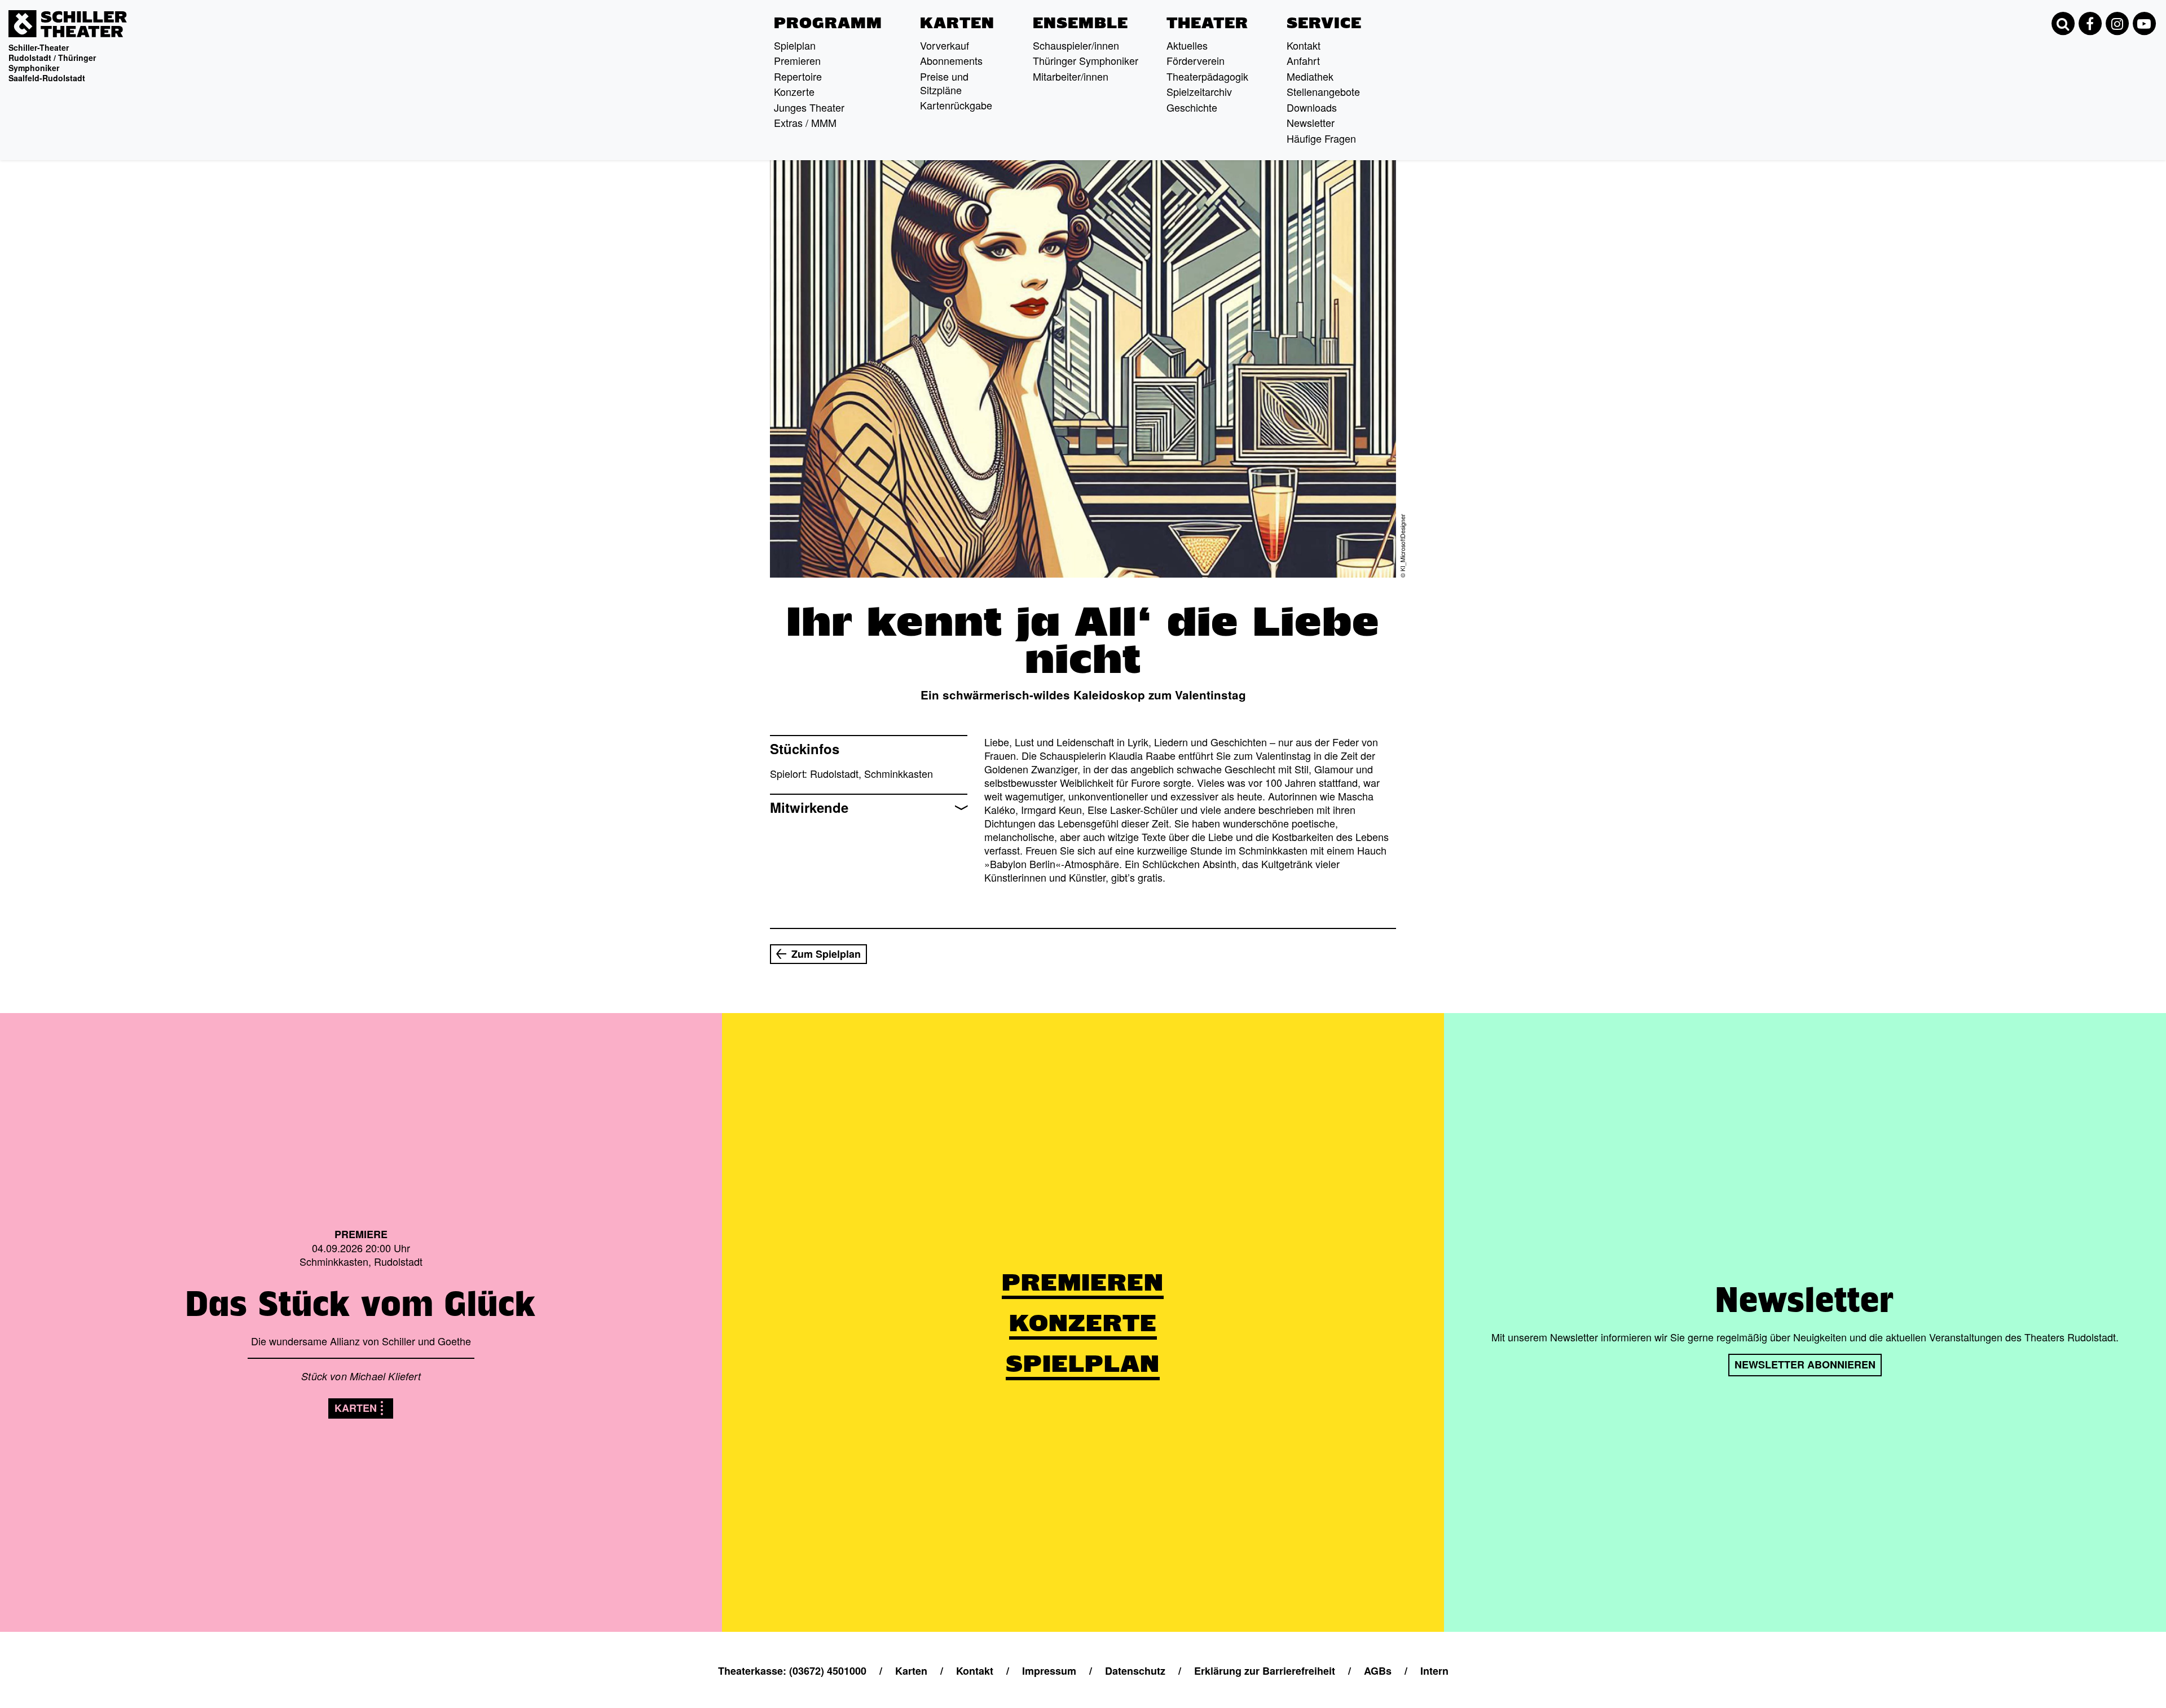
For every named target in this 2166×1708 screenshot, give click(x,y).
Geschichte (1192, 107)
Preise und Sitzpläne (944, 83)
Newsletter (1311, 122)
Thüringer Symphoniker (1086, 60)
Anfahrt (1303, 60)
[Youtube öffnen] (2144, 24)
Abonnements (951, 60)
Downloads (1312, 107)
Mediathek (1310, 76)
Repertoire (798, 76)
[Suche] (2063, 24)
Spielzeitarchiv (1199, 91)
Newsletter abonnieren (1805, 1364)
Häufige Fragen (1321, 138)
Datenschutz (1135, 1671)
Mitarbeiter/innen (1071, 76)
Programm (828, 23)
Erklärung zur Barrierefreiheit (1265, 1671)
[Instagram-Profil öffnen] (2117, 24)
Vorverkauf (945, 45)
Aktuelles (1187, 45)
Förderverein (1196, 60)
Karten (957, 23)
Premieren (797, 60)
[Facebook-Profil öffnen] (2090, 24)
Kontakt (1304, 45)
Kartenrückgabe (956, 105)
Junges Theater (809, 107)
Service (1324, 23)
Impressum (1049, 1671)
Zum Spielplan (826, 954)
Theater (1207, 23)
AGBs (1378, 1671)
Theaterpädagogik (1207, 76)
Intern (1434, 1671)
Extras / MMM (805, 122)
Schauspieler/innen (1076, 45)
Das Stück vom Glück (361, 1304)
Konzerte (794, 91)
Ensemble (1080, 23)
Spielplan (795, 45)
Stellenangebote (1323, 91)
